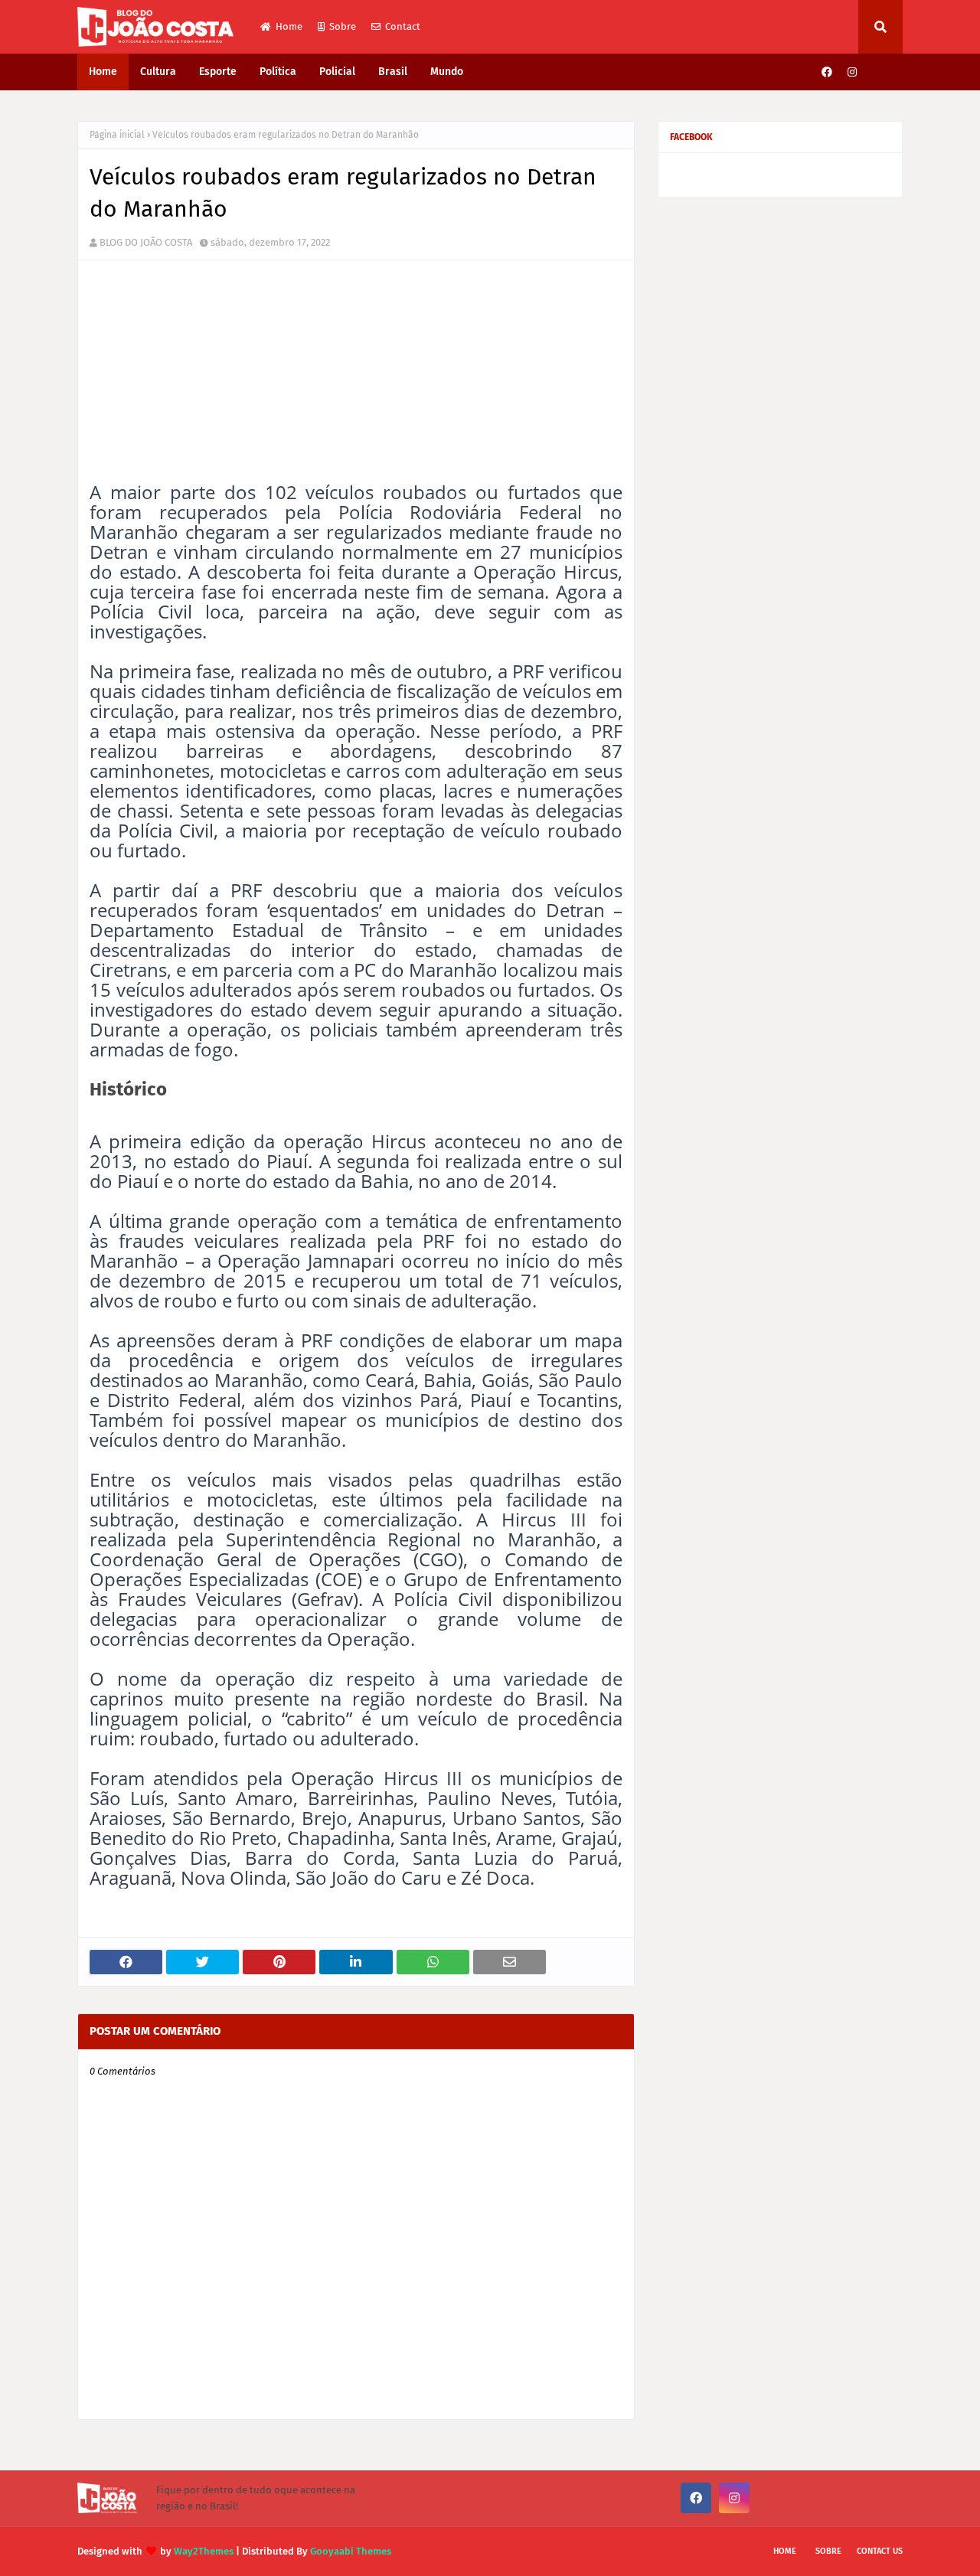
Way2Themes (204, 2551)
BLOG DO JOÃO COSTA (146, 242)
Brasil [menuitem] (393, 72)
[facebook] (827, 72)
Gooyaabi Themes (351, 2551)
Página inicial (117, 135)
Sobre (343, 26)
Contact (403, 26)
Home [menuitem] (103, 72)
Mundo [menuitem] (447, 72)
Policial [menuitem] (337, 72)
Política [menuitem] (278, 72)
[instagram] (852, 72)
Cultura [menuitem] (158, 72)
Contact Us (880, 2551)
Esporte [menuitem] (218, 72)
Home (289, 26)
